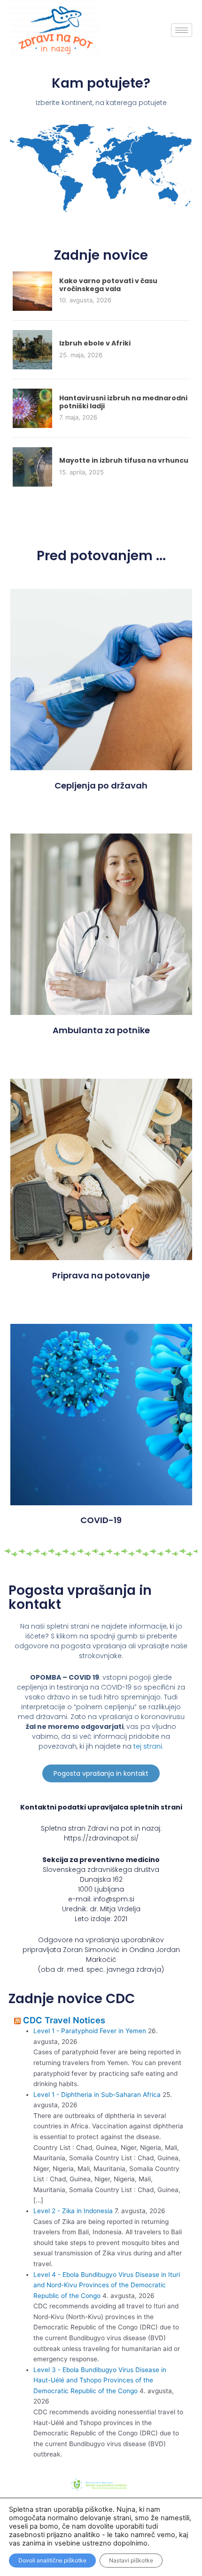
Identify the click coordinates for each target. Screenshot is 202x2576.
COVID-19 (101, 1520)
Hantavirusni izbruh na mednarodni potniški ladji (123, 402)
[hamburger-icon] (182, 30)
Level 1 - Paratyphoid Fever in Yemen (90, 2031)
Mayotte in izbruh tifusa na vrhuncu (124, 460)
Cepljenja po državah (101, 785)
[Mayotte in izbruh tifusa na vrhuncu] (32, 466)
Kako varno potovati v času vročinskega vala (108, 285)
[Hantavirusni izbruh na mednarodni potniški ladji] (32, 408)
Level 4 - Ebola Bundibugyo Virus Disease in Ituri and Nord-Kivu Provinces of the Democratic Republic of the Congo (107, 2285)
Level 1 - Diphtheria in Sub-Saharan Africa (97, 2095)
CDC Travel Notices (64, 2020)
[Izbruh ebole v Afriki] (32, 349)
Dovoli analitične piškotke (52, 2560)
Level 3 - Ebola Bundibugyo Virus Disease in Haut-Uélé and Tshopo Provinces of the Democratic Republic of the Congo (100, 2380)
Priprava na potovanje (101, 1275)
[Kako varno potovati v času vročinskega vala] (32, 291)
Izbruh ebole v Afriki (95, 343)
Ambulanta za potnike (101, 1030)
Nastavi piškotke (131, 2560)
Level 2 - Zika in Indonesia (73, 2211)
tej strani (148, 1746)
